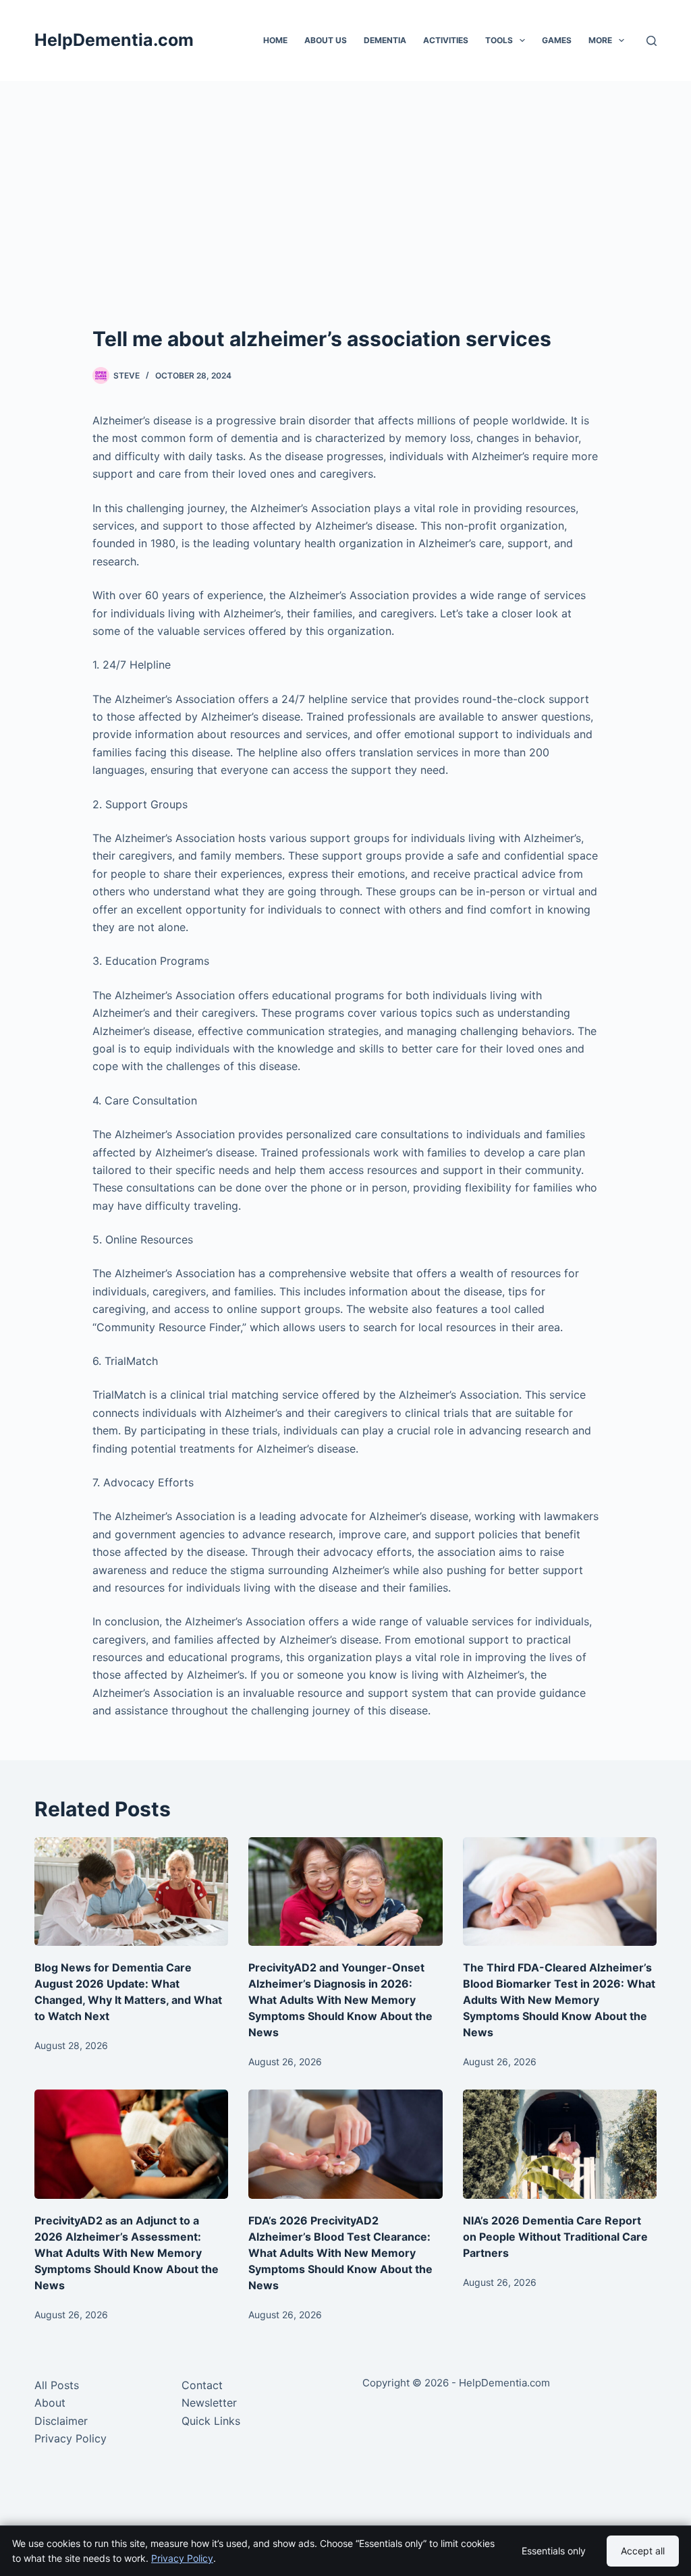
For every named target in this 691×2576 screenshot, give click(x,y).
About (50, 2403)
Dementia (385, 40)
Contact (202, 2385)
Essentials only (554, 2551)
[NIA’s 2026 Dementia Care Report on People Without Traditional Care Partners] (560, 2144)
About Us (326, 40)
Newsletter (209, 2403)
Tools (499, 40)
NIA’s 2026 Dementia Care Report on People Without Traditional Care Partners (555, 2237)
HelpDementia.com (114, 40)
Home (275, 40)
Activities (446, 40)
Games (557, 40)
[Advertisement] (345, 182)
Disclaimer (61, 2421)
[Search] (652, 41)
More (600, 40)
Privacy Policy (71, 2438)
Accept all (643, 2551)
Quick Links (211, 2421)
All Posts (57, 2385)
